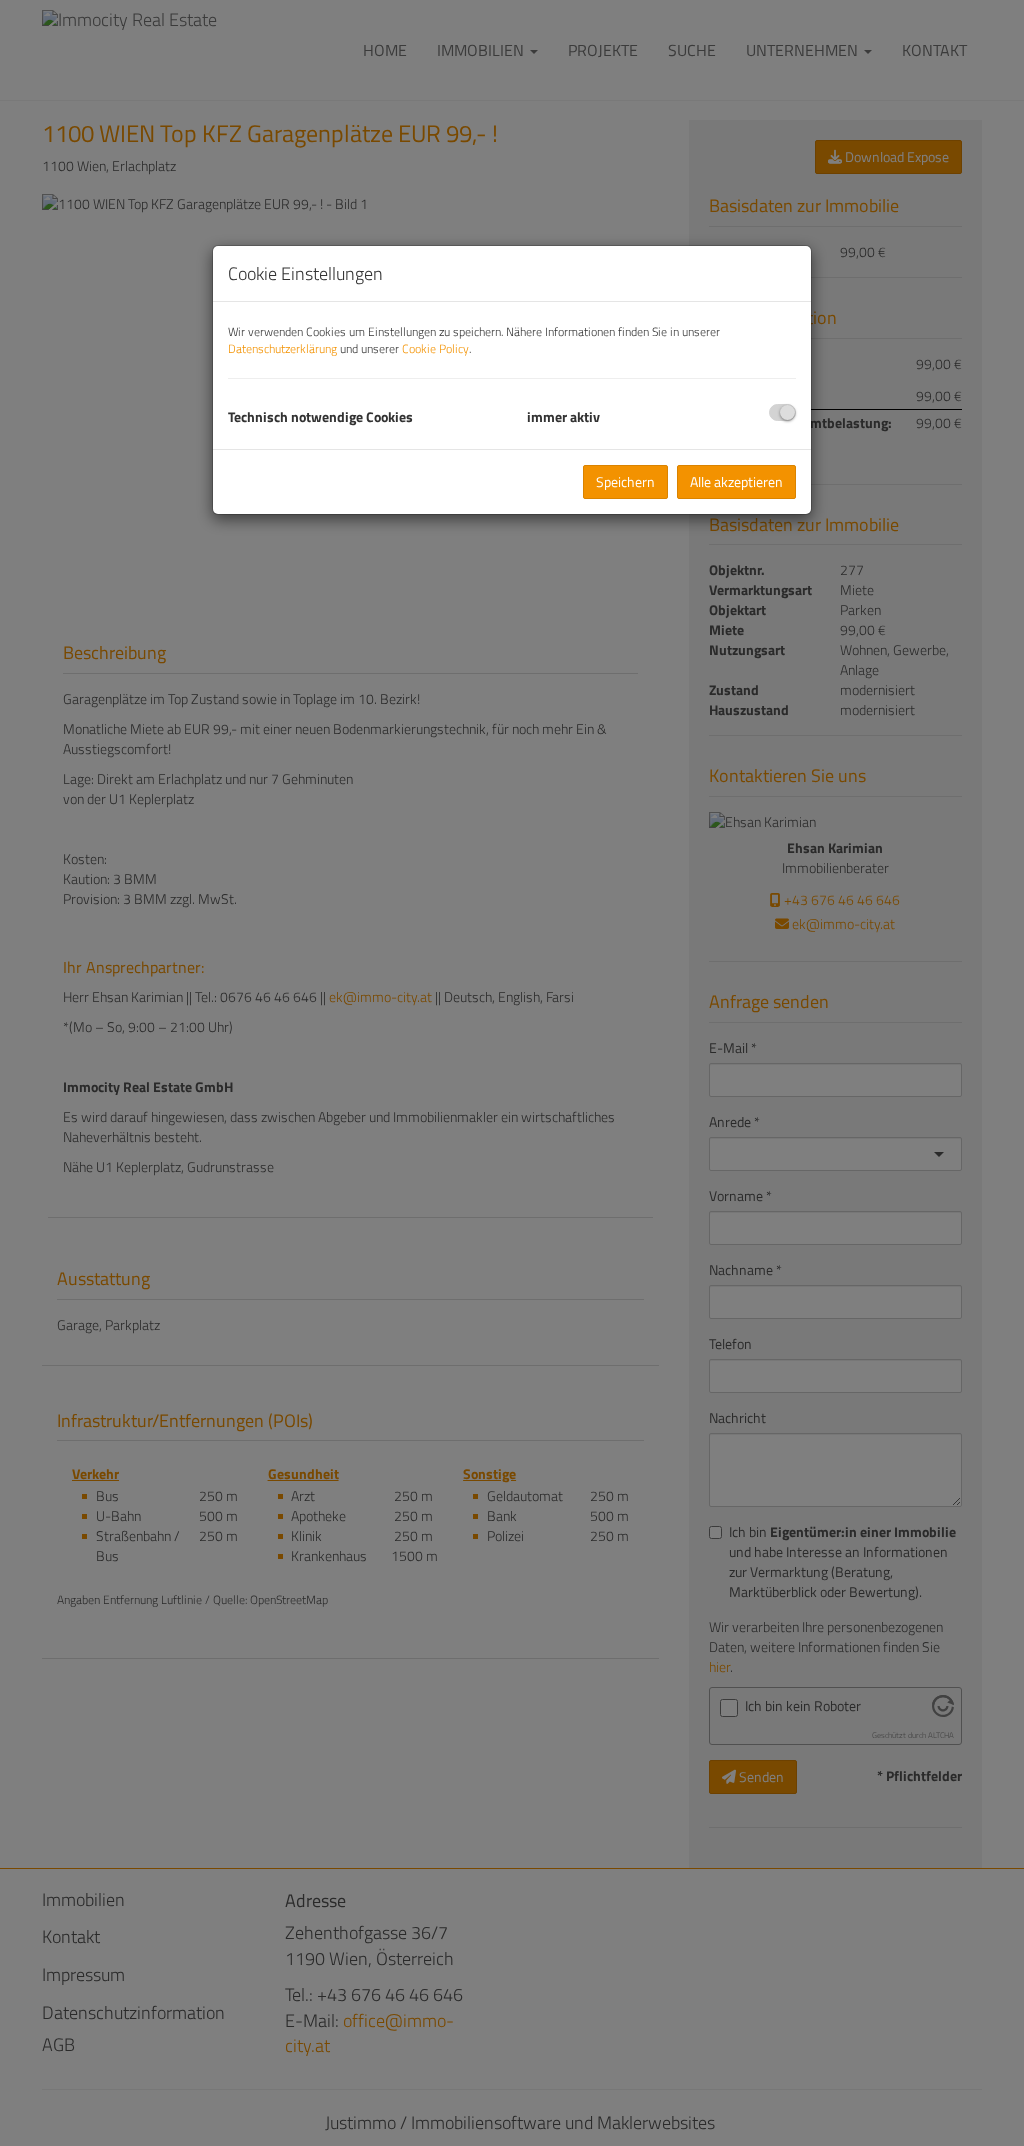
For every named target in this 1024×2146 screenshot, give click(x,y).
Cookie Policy (435, 348)
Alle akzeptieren (736, 481)
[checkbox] (782, 412)
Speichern (625, 481)
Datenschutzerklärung (282, 348)
